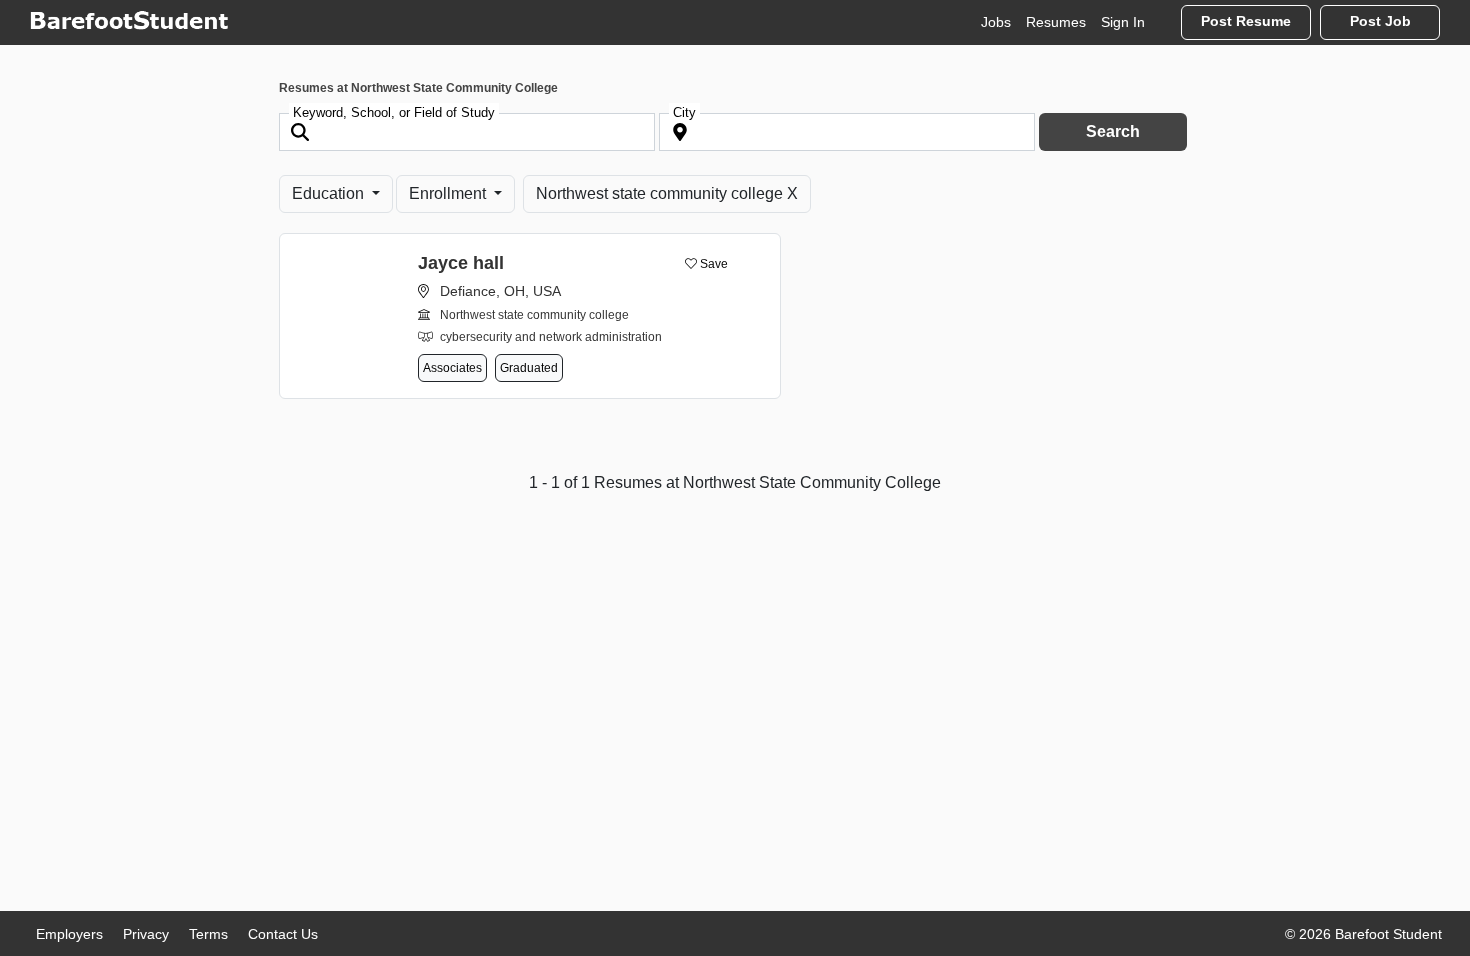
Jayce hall (461, 263)
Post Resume (1246, 21)
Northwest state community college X (667, 193)
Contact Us (283, 934)
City (684, 112)
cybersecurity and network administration (551, 337)
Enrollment (449, 193)
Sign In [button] (1123, 22)
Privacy (146, 934)
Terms (208, 934)
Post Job (1380, 21)
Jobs (996, 22)
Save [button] (712, 264)
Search (1113, 131)
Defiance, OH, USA (500, 291)
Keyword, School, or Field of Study (394, 112)
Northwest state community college (534, 315)
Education (330, 193)
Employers (69, 934)
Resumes (1056, 22)
